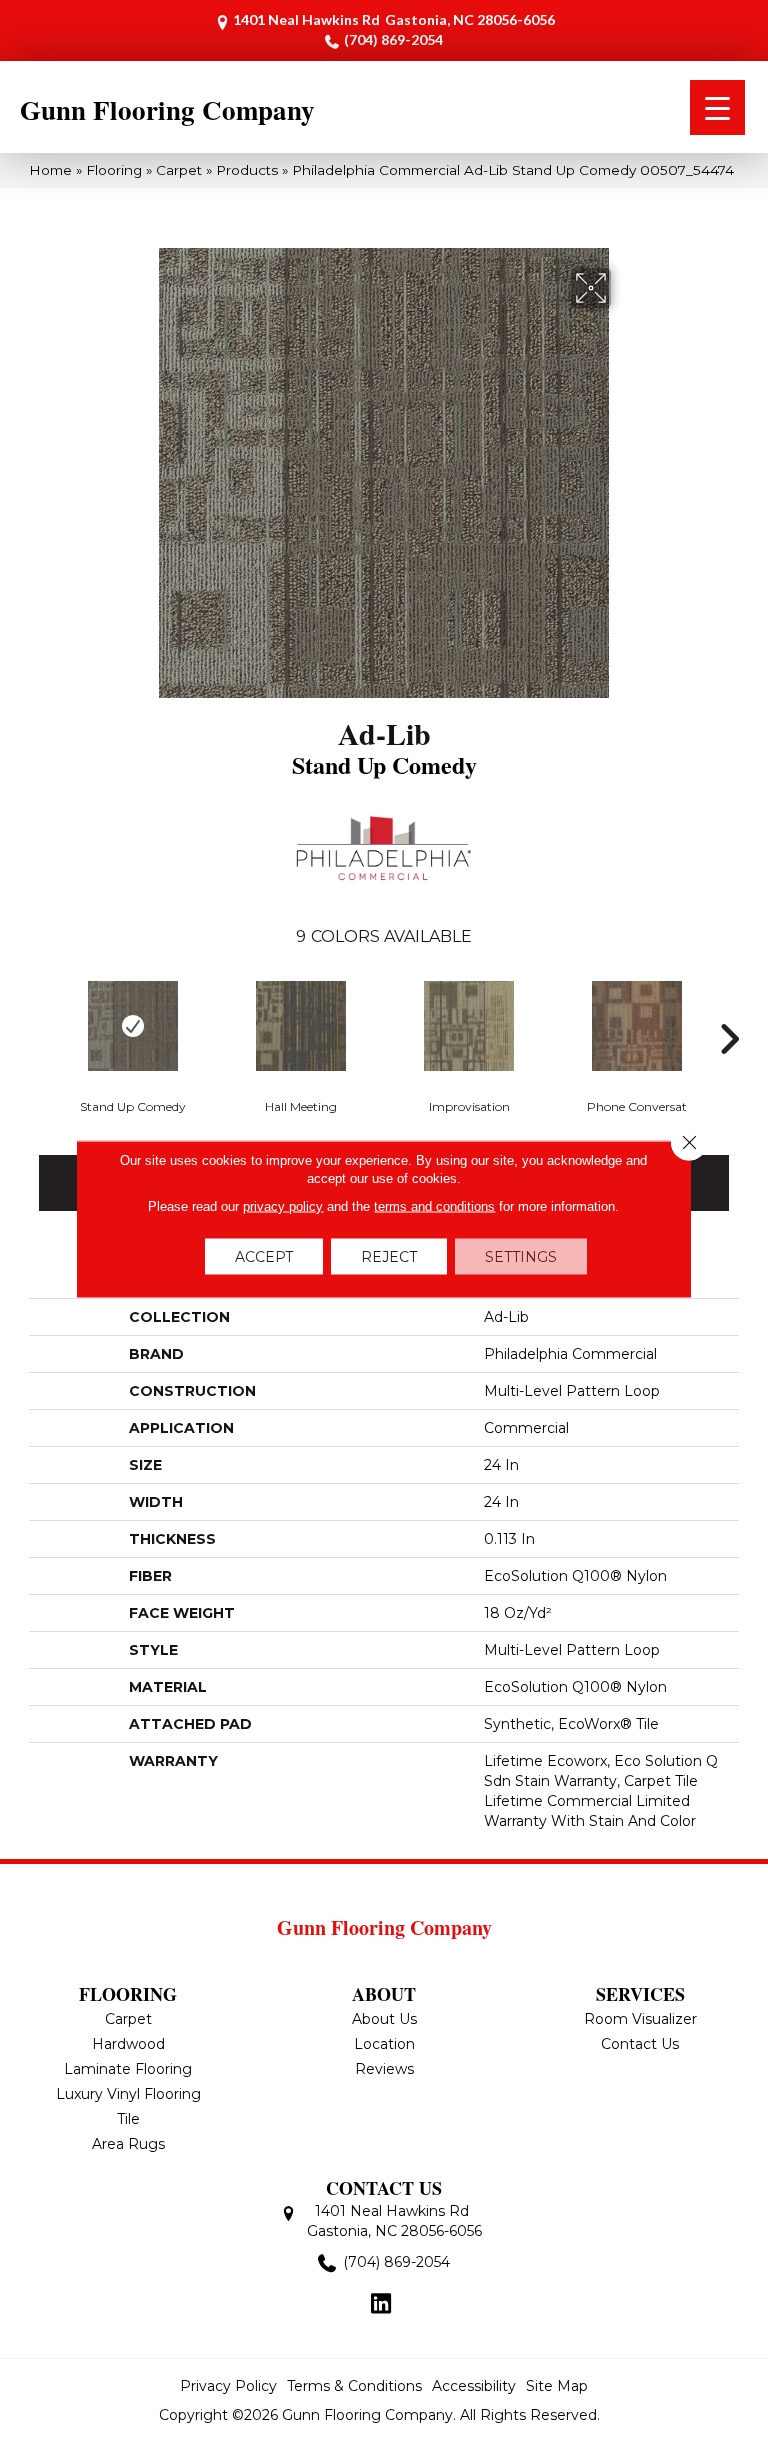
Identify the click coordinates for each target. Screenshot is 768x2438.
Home (50, 170)
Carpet (179, 170)
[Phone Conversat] (637, 1026)
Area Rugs (128, 2144)
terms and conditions (434, 1206)
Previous (39, 1009)
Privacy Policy (228, 2386)
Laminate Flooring (128, 2069)
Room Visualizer (640, 2019)
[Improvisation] (469, 1026)
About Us (384, 2019)
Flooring (114, 170)
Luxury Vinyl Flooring (128, 2094)
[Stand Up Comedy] (133, 1026)
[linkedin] (381, 2305)
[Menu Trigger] (717, 107)
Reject (389, 1257)
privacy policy (283, 1206)
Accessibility (474, 2386)
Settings (521, 1257)
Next (729, 1009)
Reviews (384, 2069)
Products (247, 170)
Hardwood (128, 2044)
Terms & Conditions (354, 2386)
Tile (128, 2119)
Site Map (557, 2386)
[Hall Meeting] (301, 1026)
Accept (264, 1257)
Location (384, 2044)
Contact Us (640, 2044)
